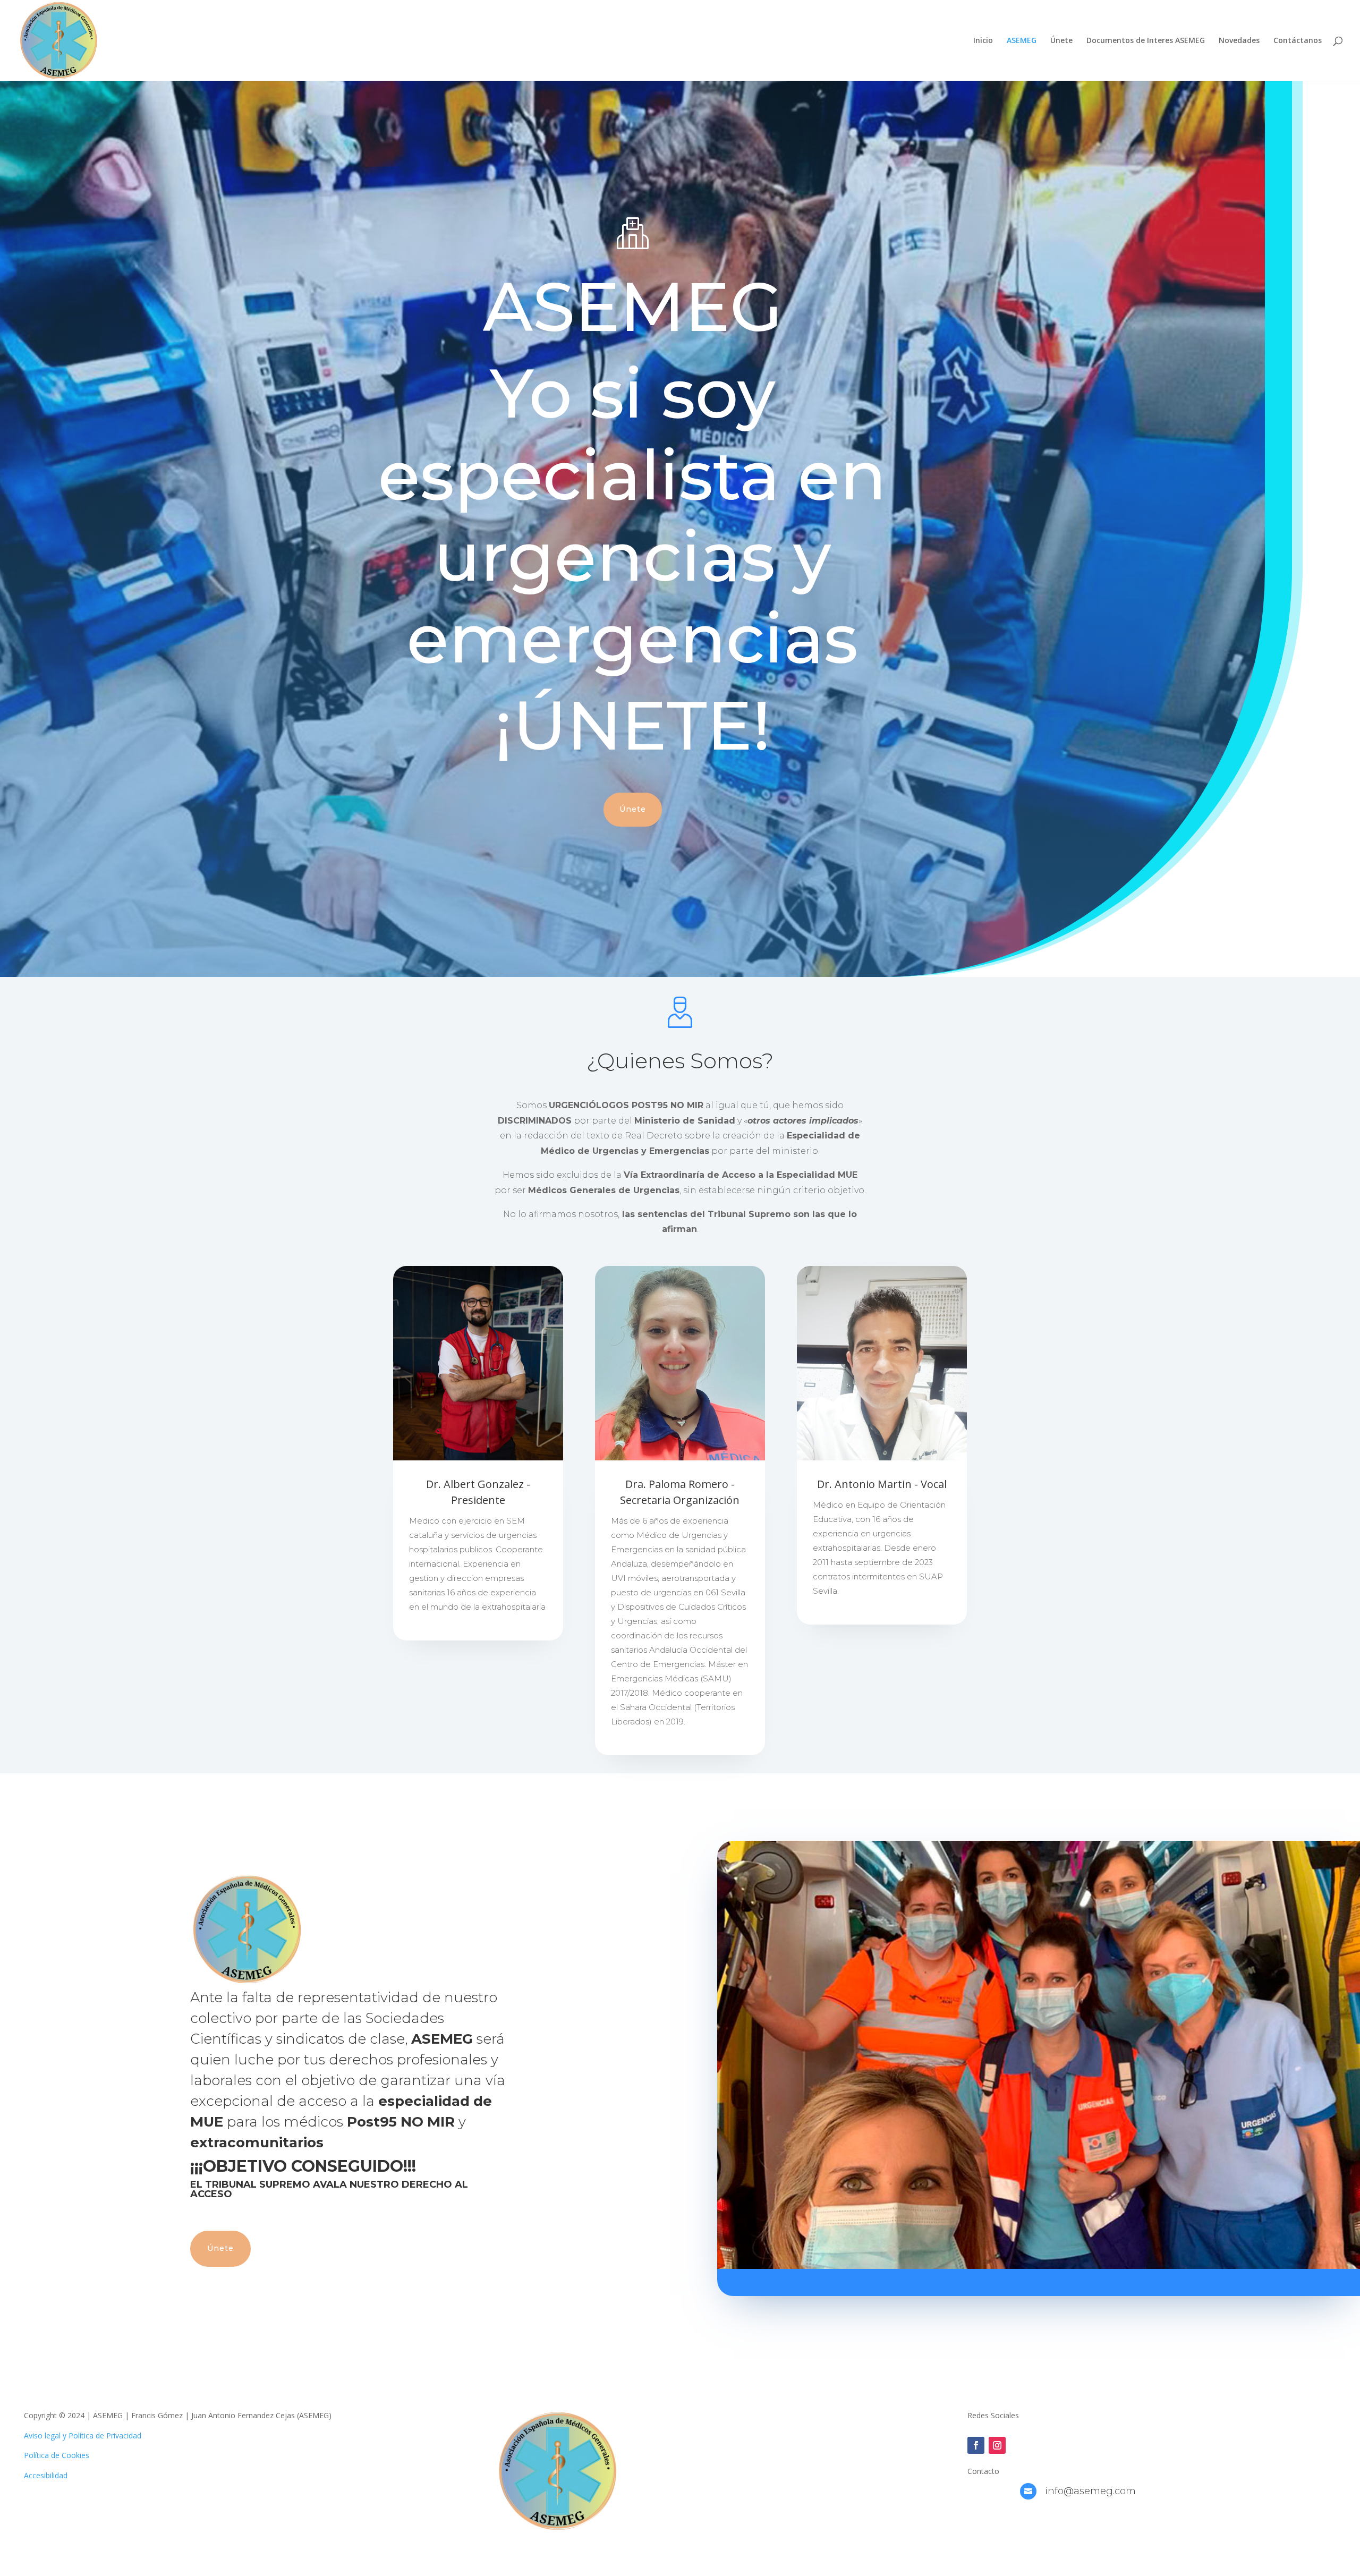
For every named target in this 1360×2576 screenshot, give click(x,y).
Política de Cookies (57, 2455)
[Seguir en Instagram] (997, 2445)
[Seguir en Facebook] (976, 2445)
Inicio (983, 41)
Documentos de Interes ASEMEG (1146, 41)
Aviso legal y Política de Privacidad (83, 2435)
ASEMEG (1022, 41)
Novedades (1239, 41)
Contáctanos (1298, 41)
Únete (1061, 41)
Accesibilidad (46, 2475)
